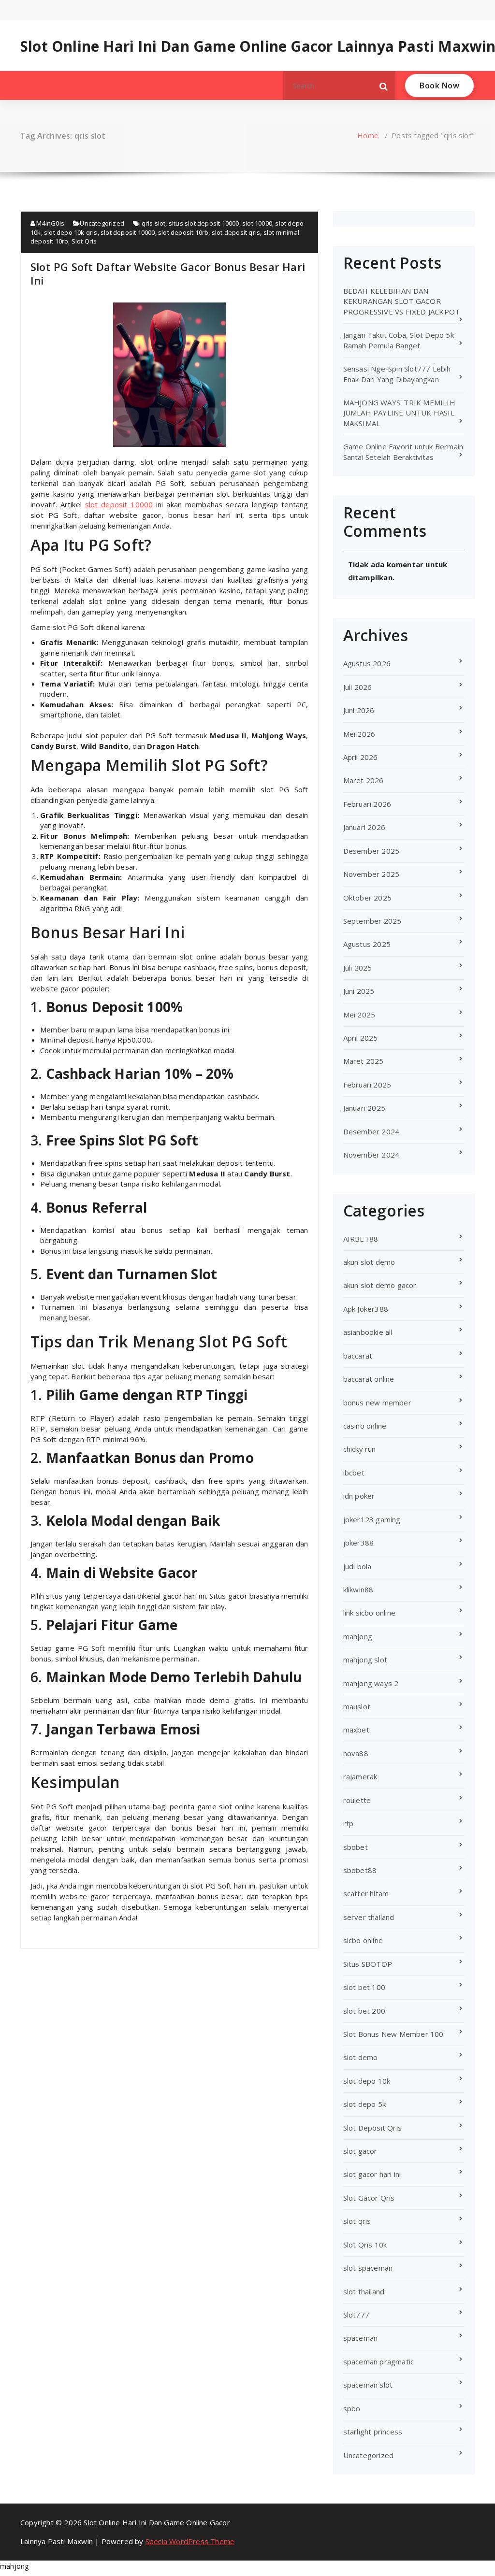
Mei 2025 (359, 1015)
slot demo (361, 2057)
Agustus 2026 (367, 663)
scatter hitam (366, 1893)
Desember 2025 (371, 851)
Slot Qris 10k (365, 2245)
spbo (352, 2408)
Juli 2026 (358, 687)
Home (368, 135)
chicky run (360, 1449)
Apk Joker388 (366, 1309)
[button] (384, 86)
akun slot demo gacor (380, 1285)
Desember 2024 (371, 1131)
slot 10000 (257, 223)
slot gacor (360, 2151)
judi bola (357, 1566)
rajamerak (360, 1776)
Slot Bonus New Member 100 (393, 2034)
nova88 (356, 1753)
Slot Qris (84, 241)
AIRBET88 (361, 1239)
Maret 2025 (364, 1061)
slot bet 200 (364, 2011)
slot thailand (364, 2291)
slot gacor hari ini (372, 2174)
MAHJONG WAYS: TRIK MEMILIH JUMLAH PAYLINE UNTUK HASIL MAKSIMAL (399, 413)
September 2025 (372, 921)
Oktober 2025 (367, 898)
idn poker (359, 1496)
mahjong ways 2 (371, 1683)
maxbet (356, 1730)
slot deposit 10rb (183, 232)
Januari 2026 (364, 827)
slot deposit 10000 (128, 232)
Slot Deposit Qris (372, 2128)
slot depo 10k (367, 2081)
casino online (365, 1426)
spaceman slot (368, 2385)
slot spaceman (368, 2268)
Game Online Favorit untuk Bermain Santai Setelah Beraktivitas (403, 451)
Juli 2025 (358, 968)
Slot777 (356, 2315)
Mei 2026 (359, 734)
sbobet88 (360, 1870)
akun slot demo (369, 1262)
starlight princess (373, 2432)
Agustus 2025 (367, 944)
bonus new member (377, 1402)
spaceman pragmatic (379, 2361)
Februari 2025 (367, 1085)
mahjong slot (365, 1660)
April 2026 (361, 757)
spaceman (361, 2338)
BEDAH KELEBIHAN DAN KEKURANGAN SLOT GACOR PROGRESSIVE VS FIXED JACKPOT (402, 301)
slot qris (357, 2221)
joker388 (359, 1543)
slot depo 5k (364, 2104)
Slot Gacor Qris (369, 2198)
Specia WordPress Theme (190, 2541)
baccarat (358, 1356)
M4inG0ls (50, 223)
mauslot (357, 1706)
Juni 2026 (359, 710)
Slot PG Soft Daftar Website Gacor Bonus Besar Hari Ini (168, 273)
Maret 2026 (364, 780)
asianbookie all (368, 1332)
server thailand (369, 1917)
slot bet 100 (364, 1987)
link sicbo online (369, 1613)
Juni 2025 (359, 991)
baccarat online (369, 1379)
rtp (349, 1823)
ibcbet (354, 1473)
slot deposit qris (236, 232)
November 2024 (371, 1155)
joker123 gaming (372, 1519)
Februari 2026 (367, 804)
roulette (357, 1800)
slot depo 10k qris (71, 232)
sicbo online (363, 1940)
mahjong (358, 1636)
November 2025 (371, 874)
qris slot (154, 223)
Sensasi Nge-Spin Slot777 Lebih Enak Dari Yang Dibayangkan (397, 374)
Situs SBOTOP (368, 1964)
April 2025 (361, 1038)
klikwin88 (358, 1589)
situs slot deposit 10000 (204, 223)
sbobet (356, 1847)
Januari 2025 (364, 1108)
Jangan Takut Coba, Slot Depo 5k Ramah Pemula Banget (399, 340)
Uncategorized (102, 223)
